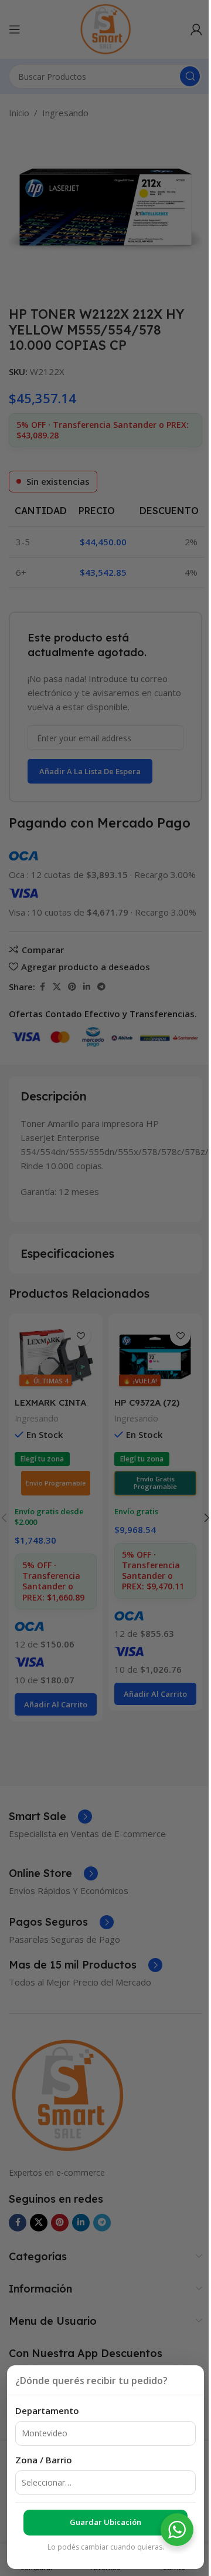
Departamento (47, 2410)
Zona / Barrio (44, 2460)
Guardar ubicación (105, 2522)
